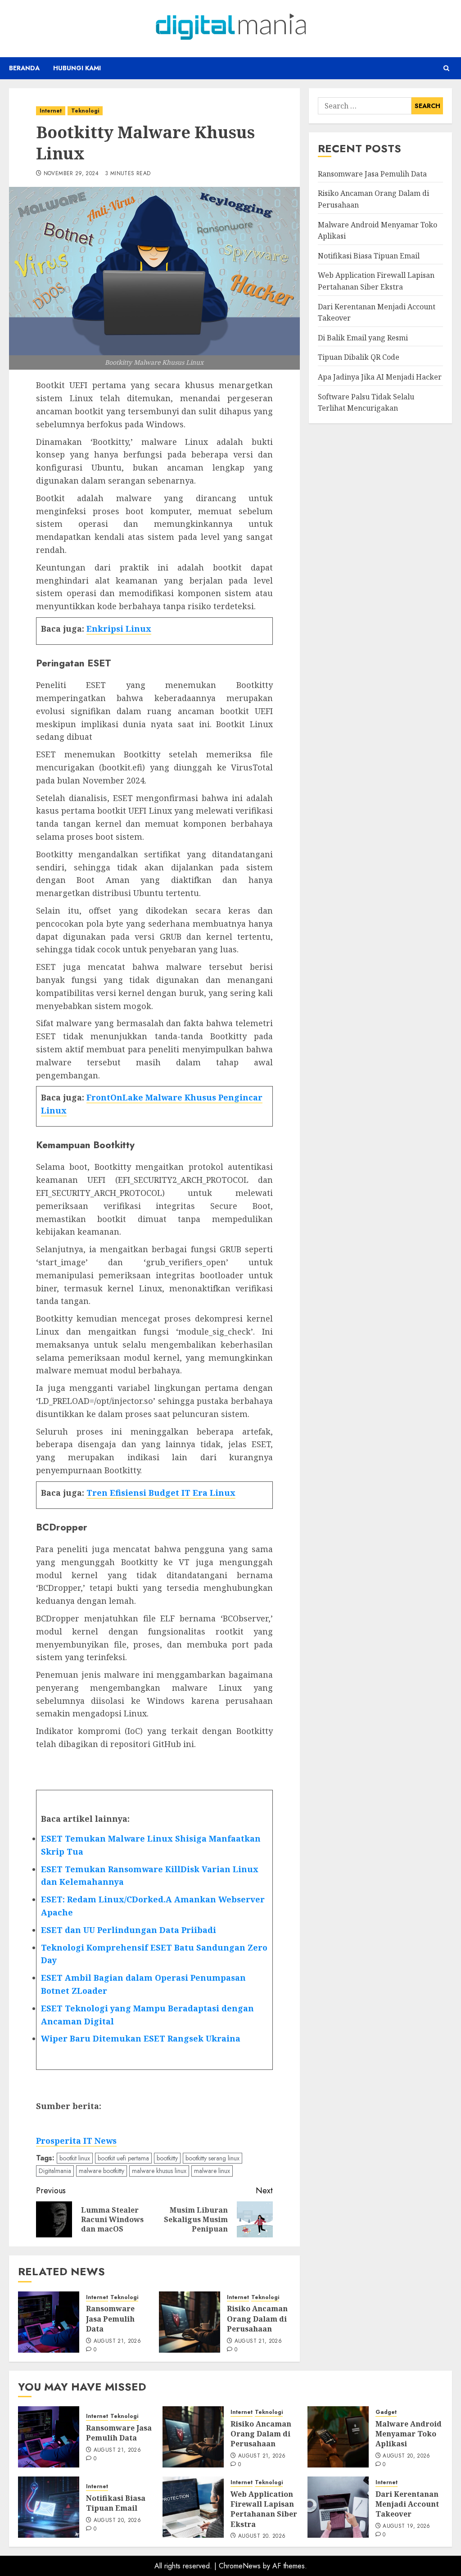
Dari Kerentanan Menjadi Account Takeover (407, 2504)
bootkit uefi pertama (123, 2158)
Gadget (386, 2412)
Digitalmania (55, 2171)
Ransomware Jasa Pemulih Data (110, 2319)
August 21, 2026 (117, 2341)
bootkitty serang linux (212, 2158)
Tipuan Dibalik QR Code (359, 357)
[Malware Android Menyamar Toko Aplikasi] (338, 2437)
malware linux (212, 2171)
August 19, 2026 (406, 2526)
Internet (51, 111)
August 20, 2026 (406, 2456)
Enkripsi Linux (119, 629)
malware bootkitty (102, 2171)
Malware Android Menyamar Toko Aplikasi (409, 2434)
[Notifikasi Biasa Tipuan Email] (49, 2507)
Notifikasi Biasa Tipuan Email (369, 256)
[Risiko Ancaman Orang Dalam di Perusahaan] (190, 2322)
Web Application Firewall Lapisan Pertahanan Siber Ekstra (264, 2509)
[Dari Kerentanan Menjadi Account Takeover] (338, 2507)
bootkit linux (75, 2158)
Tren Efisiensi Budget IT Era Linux (161, 1493)
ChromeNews (240, 2566)
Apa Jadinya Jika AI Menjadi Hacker (380, 377)
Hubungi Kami (77, 68)
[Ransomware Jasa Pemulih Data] (49, 2322)
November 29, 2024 (71, 174)
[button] (446, 68)
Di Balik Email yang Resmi (363, 338)
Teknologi (85, 111)
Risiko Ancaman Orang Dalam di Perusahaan (257, 2319)
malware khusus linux (159, 2171)
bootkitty (167, 2158)
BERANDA (24, 68)
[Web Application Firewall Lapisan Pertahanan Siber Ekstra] (193, 2507)
